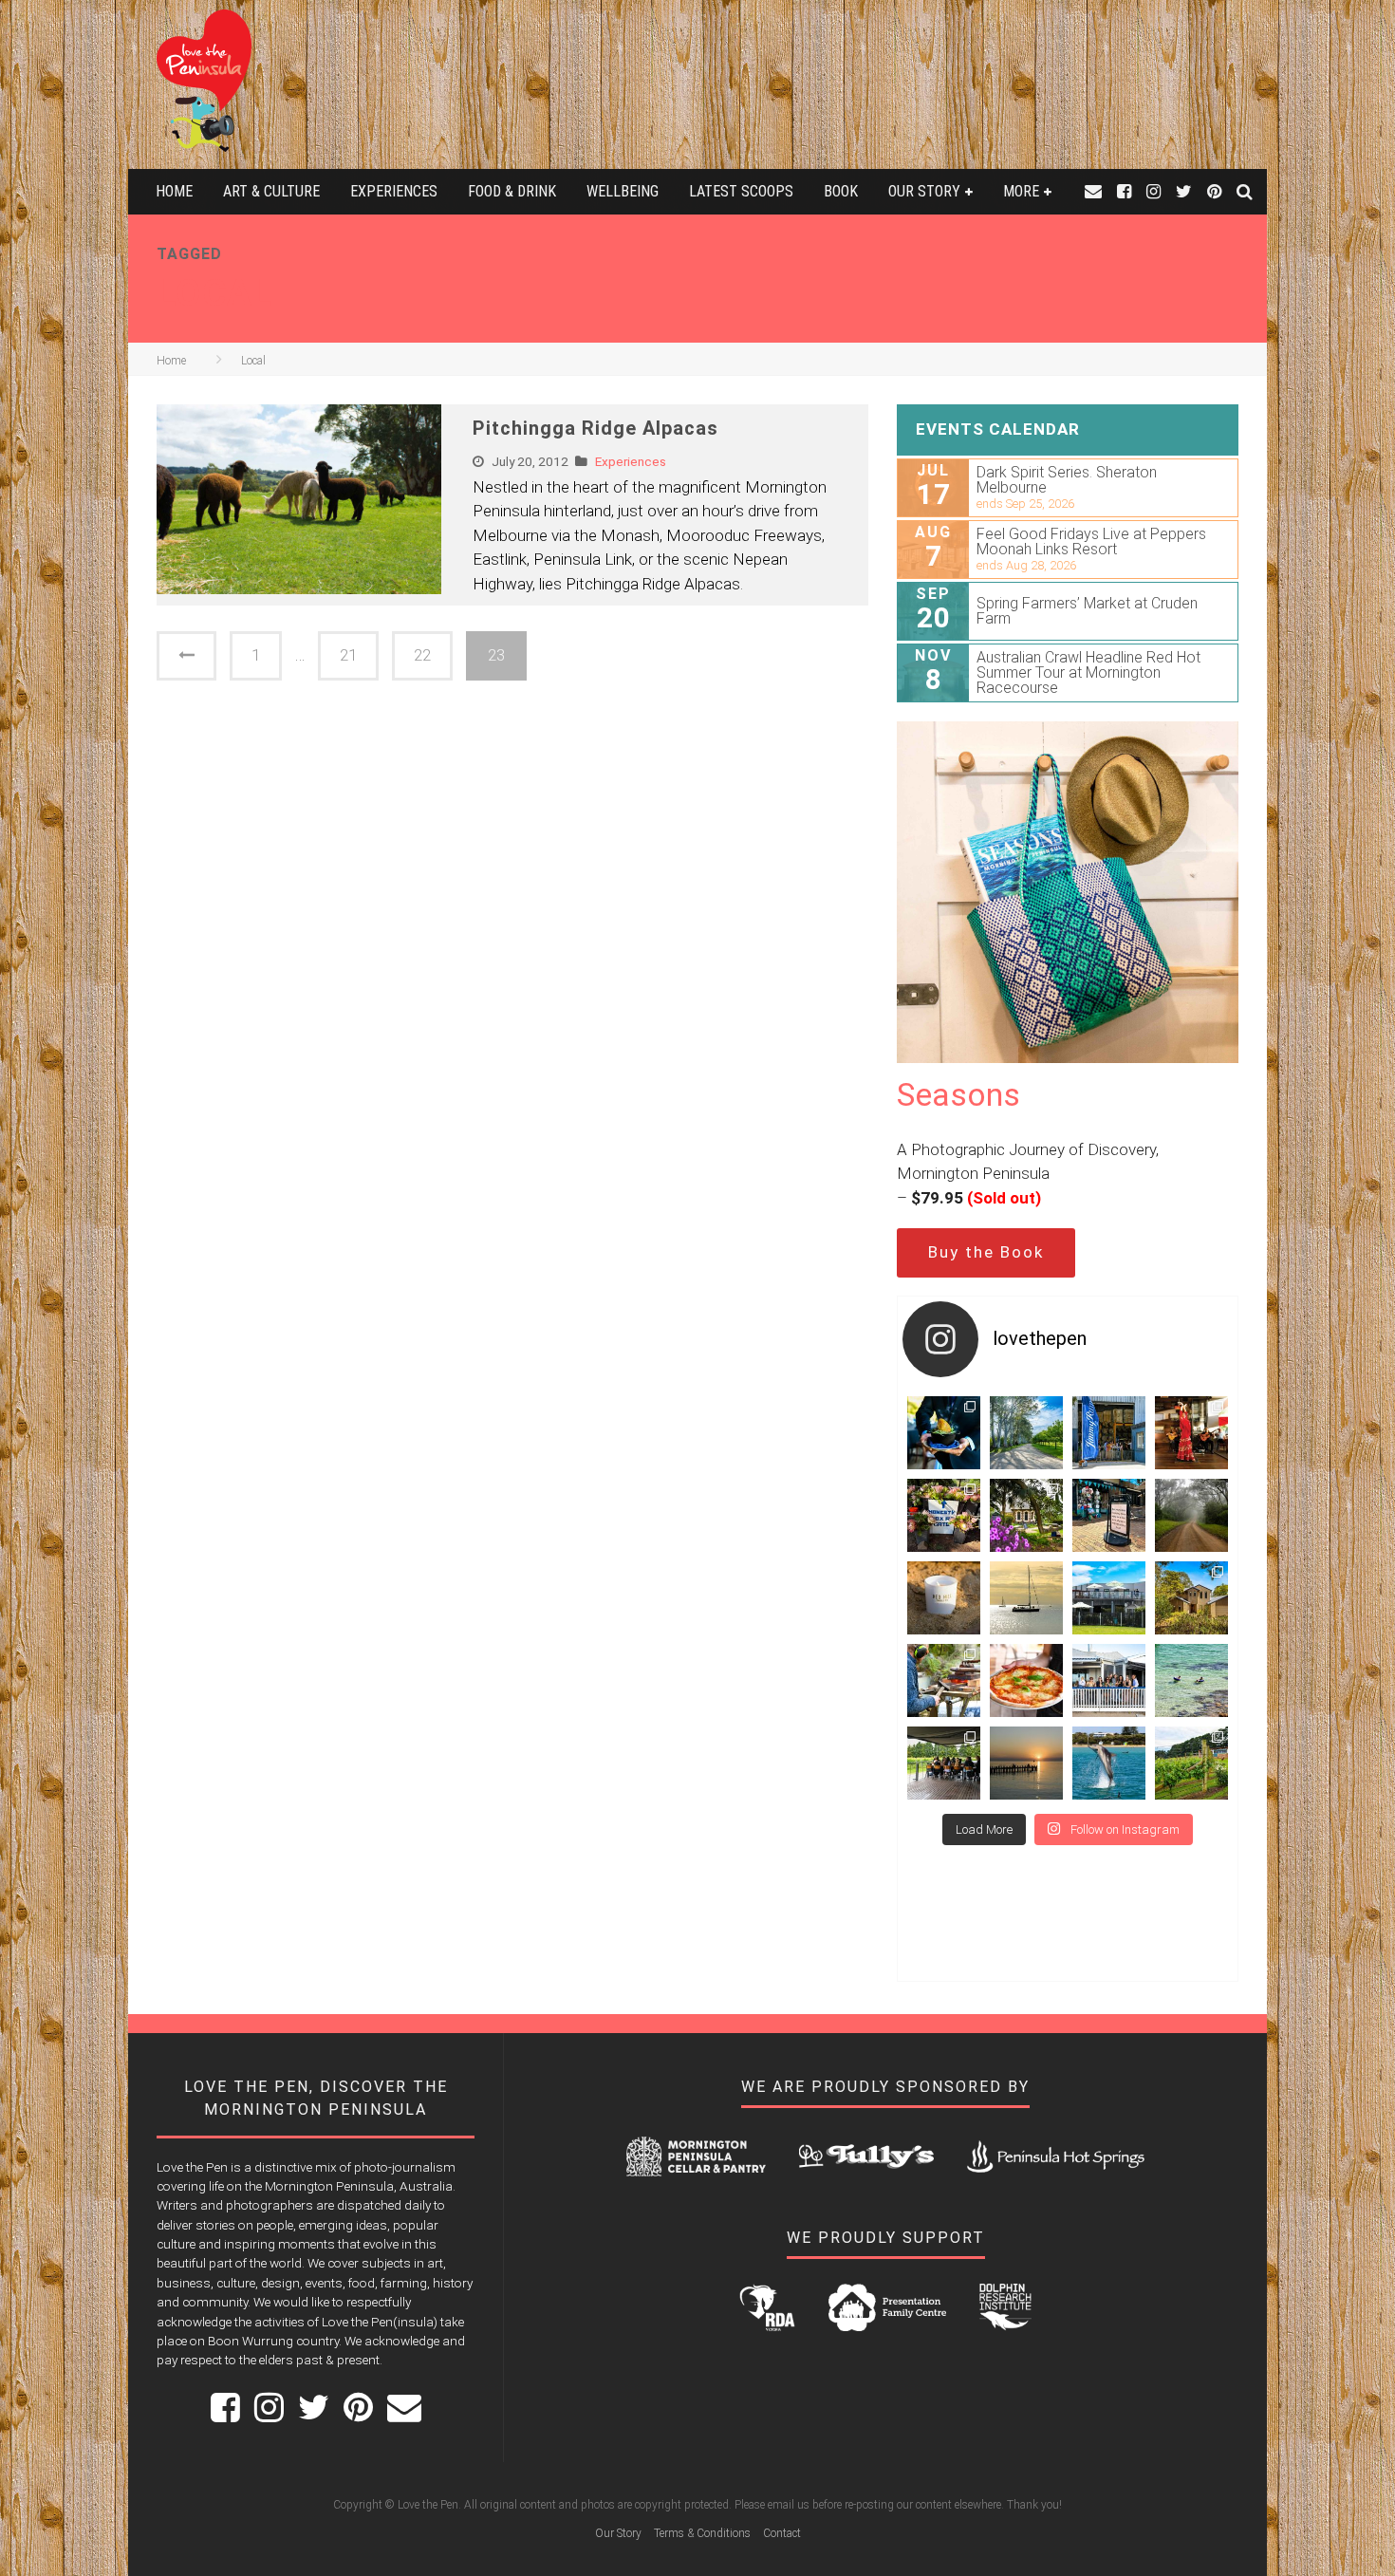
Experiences (394, 191)
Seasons (958, 1094)
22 (422, 655)
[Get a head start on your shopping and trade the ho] (1109, 1515)
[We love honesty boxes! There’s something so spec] (944, 1515)
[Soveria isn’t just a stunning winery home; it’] (1191, 1763)
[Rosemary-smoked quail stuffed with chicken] (944, 1433)
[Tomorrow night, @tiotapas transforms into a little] (1191, 1433)
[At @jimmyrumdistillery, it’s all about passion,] (1109, 1433)
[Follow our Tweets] (1184, 191)
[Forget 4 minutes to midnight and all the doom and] (944, 1598)
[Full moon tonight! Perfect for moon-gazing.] (1026, 1763)
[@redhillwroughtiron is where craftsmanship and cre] (944, 1680)
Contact (782, 2533)
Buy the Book (986, 1252)
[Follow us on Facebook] (1124, 191)
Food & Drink (512, 191)
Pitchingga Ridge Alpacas (595, 428)
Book (841, 191)
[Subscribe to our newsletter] (1093, 191)
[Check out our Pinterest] (1214, 191)
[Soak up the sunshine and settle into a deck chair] (1109, 1598)
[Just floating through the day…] (1191, 1680)
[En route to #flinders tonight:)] (1191, 1515)
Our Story (924, 191)
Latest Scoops (741, 191)
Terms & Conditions (702, 2533)
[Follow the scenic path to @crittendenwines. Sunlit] (1026, 1433)
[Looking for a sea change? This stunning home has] (1191, 1598)
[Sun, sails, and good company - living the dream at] (1026, 1598)
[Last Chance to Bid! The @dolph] (1109, 1763)
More (1021, 191)
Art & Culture (271, 191)
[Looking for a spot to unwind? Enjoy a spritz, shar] (1026, 1680)
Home (174, 191)
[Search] (1245, 191)
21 (348, 655)
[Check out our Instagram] (1153, 191)
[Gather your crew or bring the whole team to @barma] (944, 1763)
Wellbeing (623, 191)
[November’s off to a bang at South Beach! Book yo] (1109, 1680)
